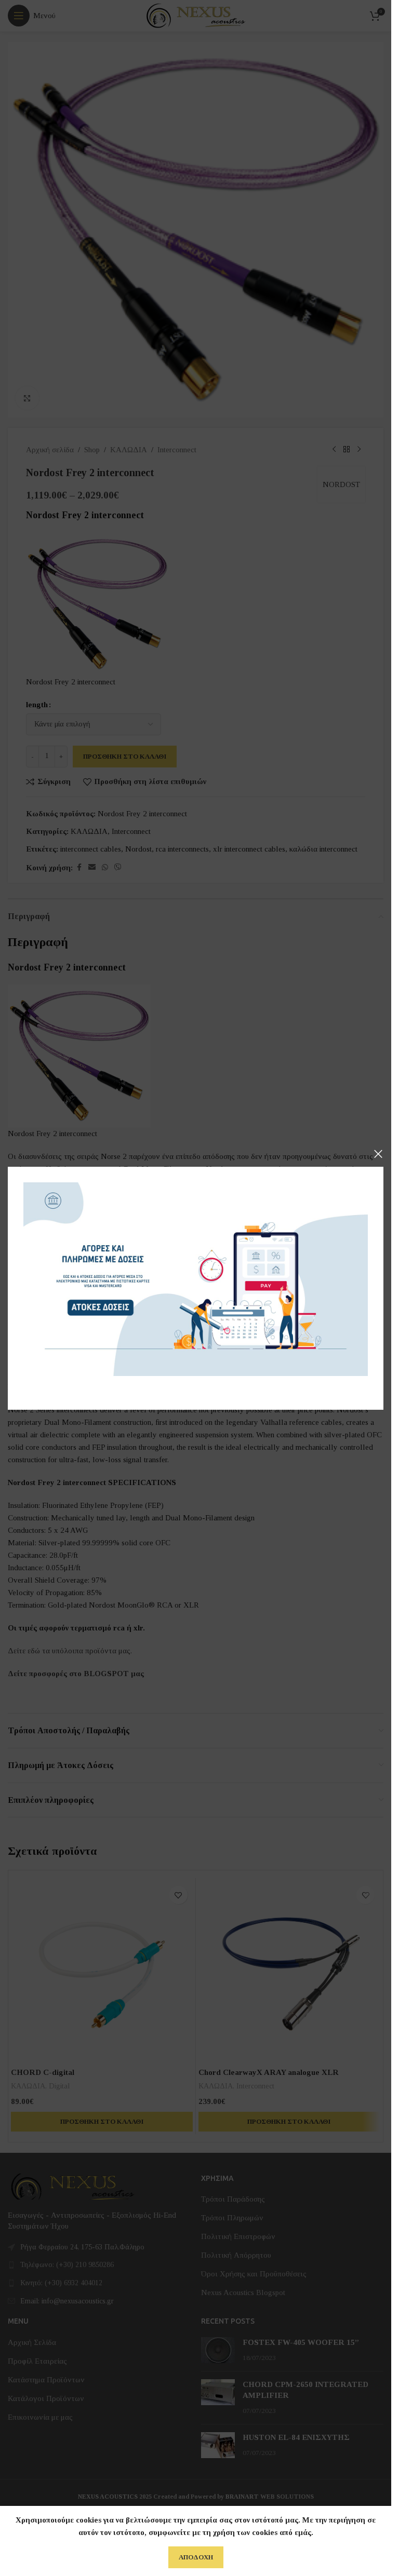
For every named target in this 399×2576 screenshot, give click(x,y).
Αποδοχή (196, 2557)
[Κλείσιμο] (378, 1154)
